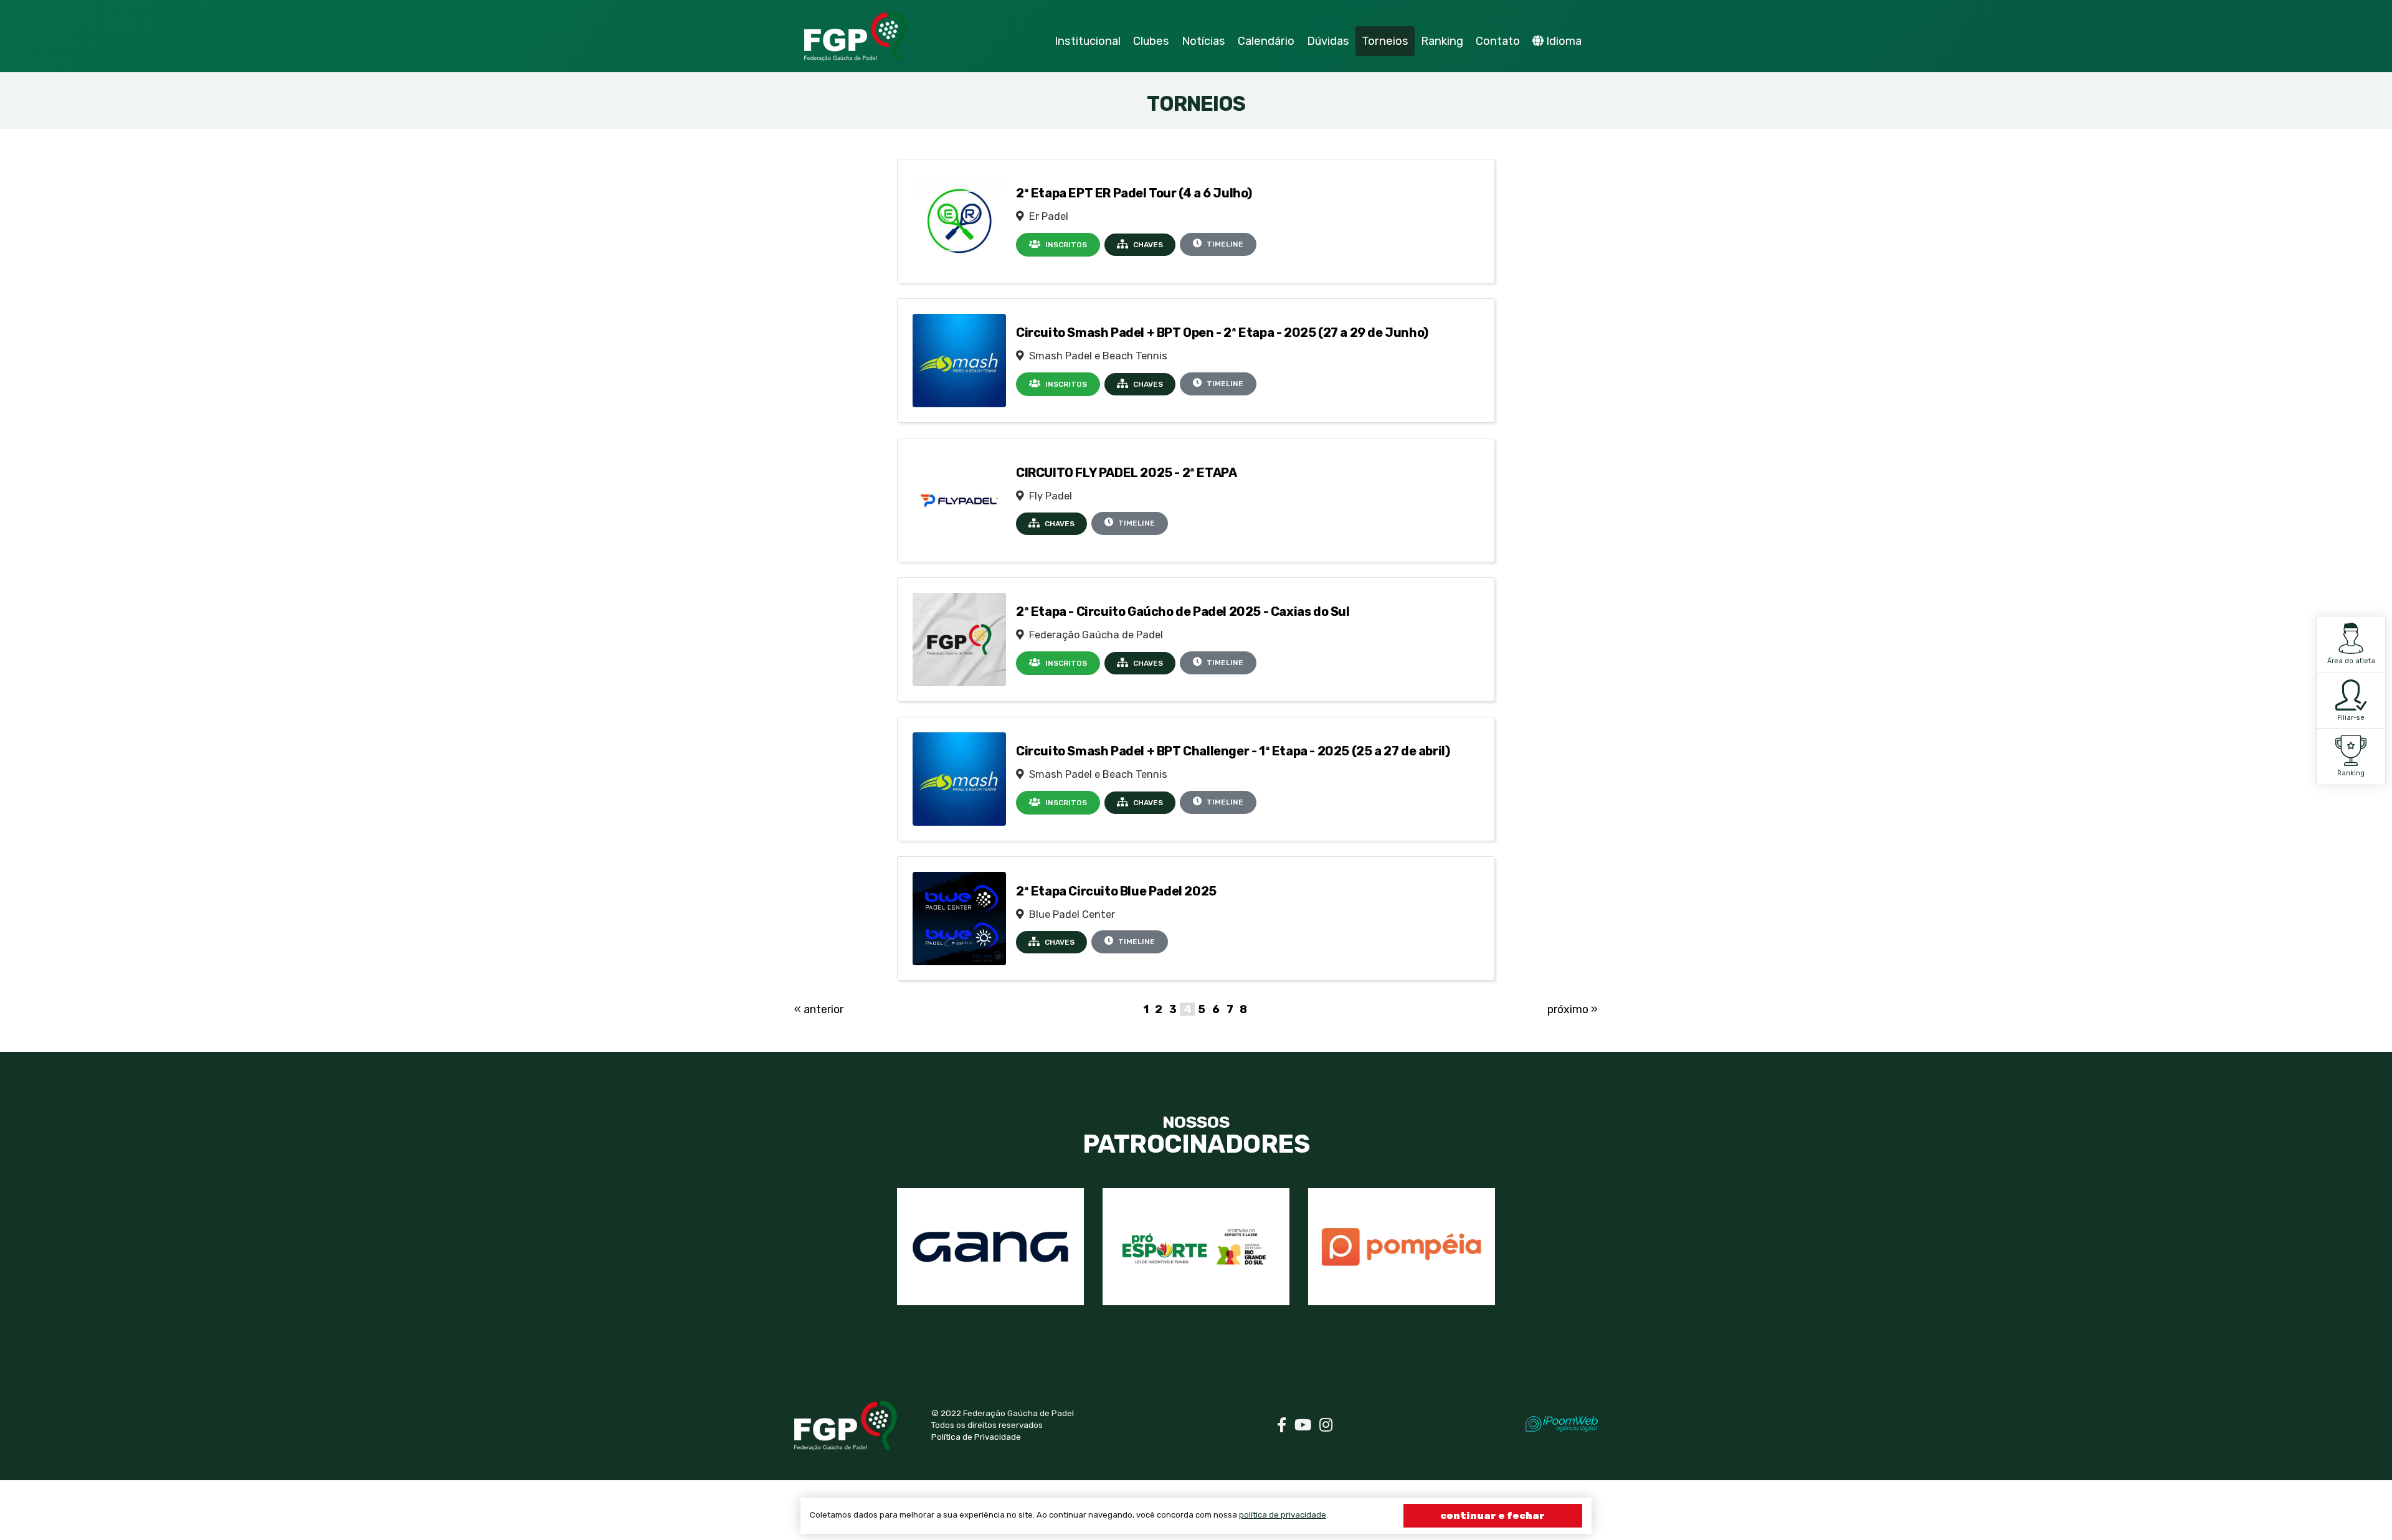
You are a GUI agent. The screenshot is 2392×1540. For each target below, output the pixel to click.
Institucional (1088, 41)
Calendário (1266, 41)
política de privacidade (1283, 1515)
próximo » (1573, 1009)
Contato (1498, 41)
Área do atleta (2351, 661)
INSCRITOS (1065, 245)
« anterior (819, 1009)
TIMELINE (1224, 244)
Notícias (1203, 41)
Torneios (1385, 41)
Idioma (1564, 41)
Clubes (1151, 41)
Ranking (2351, 773)
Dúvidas (1328, 41)
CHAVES (1147, 245)
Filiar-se (2351, 718)
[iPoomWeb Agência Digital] (1562, 1424)
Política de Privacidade (976, 1437)
